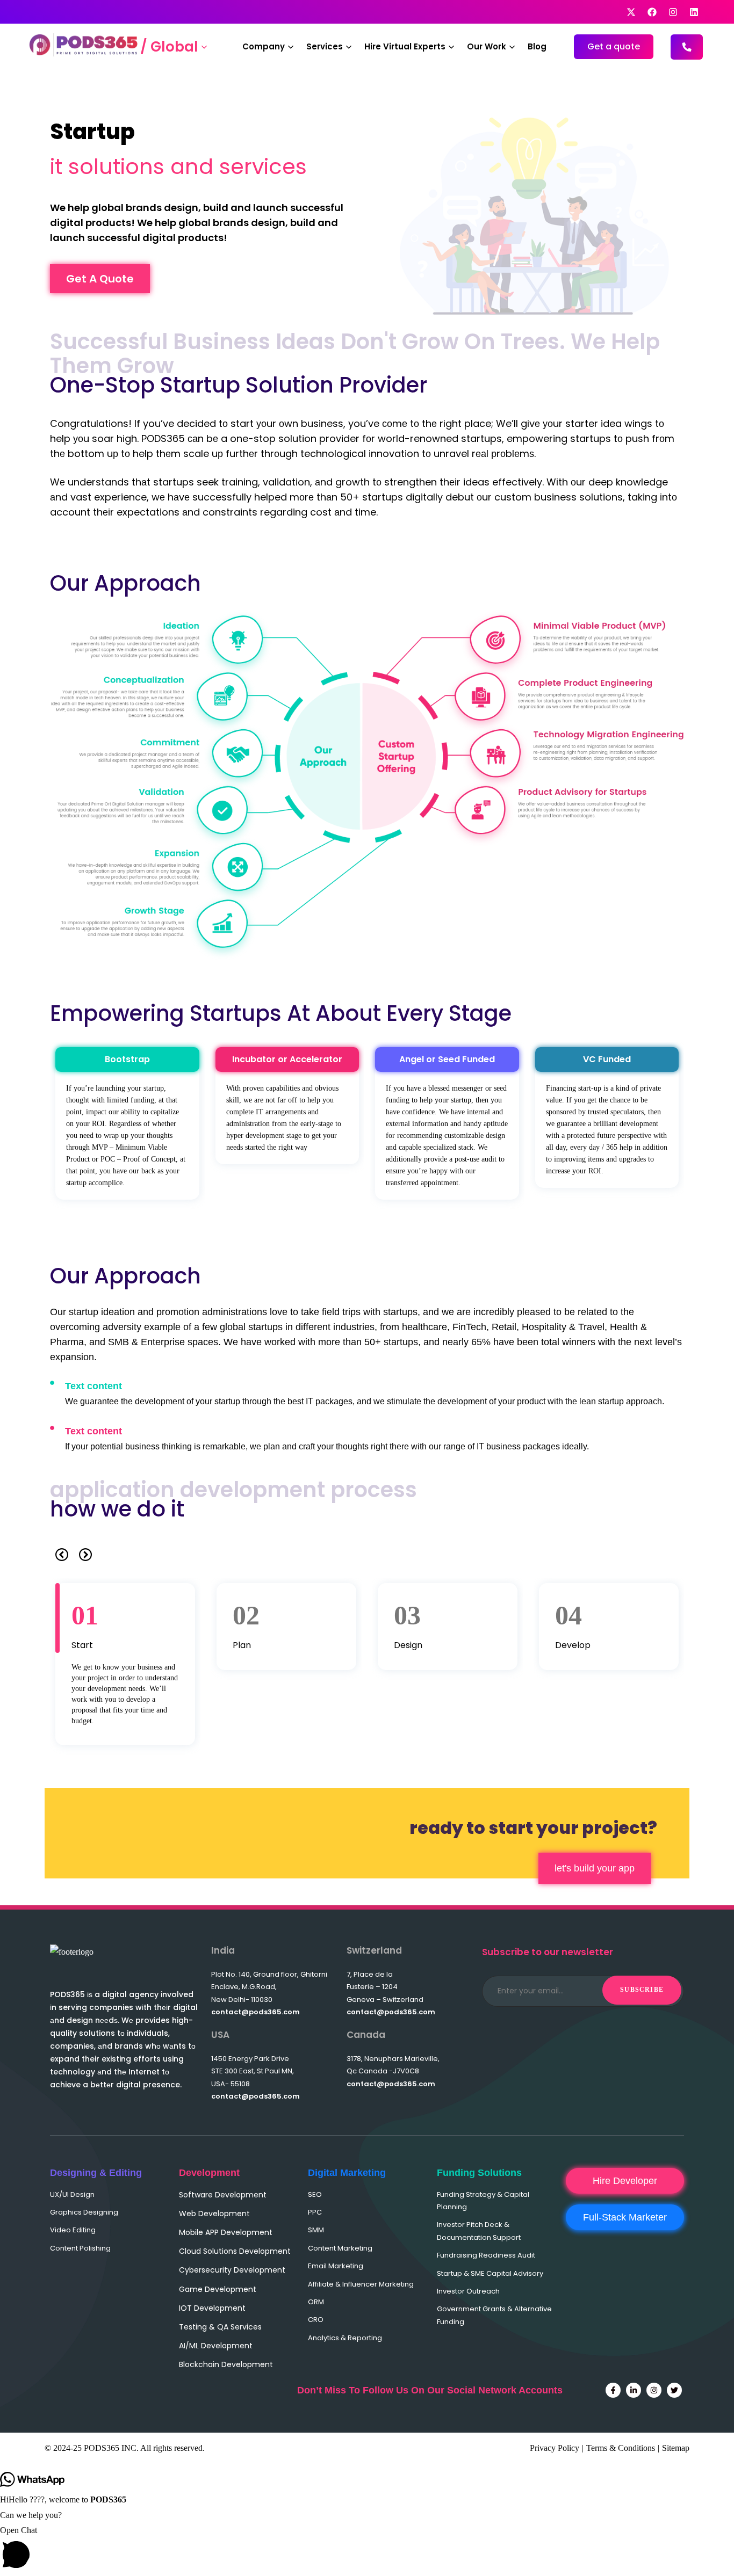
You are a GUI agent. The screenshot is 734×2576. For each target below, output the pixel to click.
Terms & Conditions (621, 2448)
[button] (62, 1555)
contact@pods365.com (256, 2012)
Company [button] (264, 46)
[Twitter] (674, 2390)
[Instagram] (654, 2390)
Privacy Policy (555, 2448)
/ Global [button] (169, 47)
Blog (537, 46)
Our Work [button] (487, 46)
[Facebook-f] (613, 2390)
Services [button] (325, 46)
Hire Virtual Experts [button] (405, 46)
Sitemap (676, 2448)
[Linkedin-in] (634, 2390)
